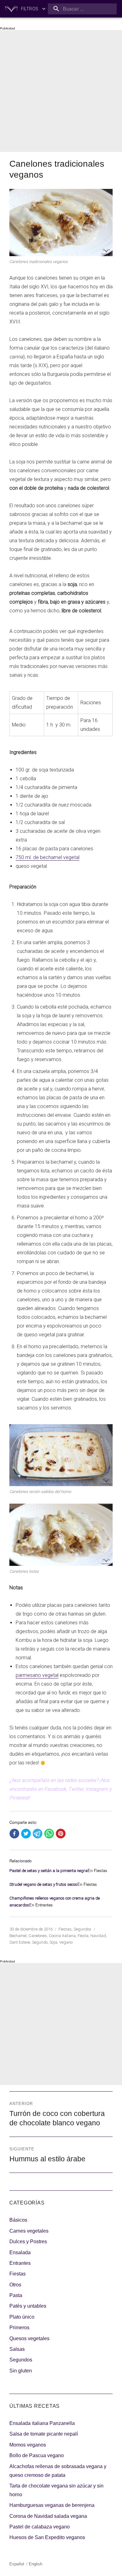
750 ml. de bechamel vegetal (48, 857)
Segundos (82, 1929)
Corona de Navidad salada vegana (48, 2516)
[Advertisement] (61, 91)
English (36, 2564)
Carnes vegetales (29, 2231)
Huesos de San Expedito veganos (47, 2537)
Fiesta (83, 1936)
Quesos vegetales (29, 2338)
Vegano (66, 1942)
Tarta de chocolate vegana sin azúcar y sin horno (56, 2490)
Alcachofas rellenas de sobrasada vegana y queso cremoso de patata (58, 2471)
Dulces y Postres (28, 2242)
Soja (53, 1942)
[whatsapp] (49, 1834)
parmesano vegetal (37, 1675)
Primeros (19, 2328)
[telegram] (38, 1834)
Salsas (17, 2349)
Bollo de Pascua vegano (37, 2455)
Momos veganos (28, 2445)
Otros (15, 2285)
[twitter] (26, 1834)
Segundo (40, 1942)
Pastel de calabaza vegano (40, 2527)
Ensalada (20, 2252)
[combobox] (82, 9)
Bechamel (18, 1936)
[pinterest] (61, 1834)
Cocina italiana (62, 1936)
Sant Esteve (20, 1942)
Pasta (16, 2295)
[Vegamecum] (11, 9)
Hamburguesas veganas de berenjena (52, 2505)
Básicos (18, 2220)
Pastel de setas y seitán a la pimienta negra (48, 1871)
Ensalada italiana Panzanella (42, 2423)
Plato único (22, 2317)
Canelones (38, 1936)
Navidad (98, 1936)
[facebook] (14, 1834)
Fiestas (65, 1929)
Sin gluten (21, 2371)
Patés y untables (28, 2306)
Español (17, 2564)
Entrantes (20, 2263)
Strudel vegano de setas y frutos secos (43, 1884)
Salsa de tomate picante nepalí (44, 2434)
